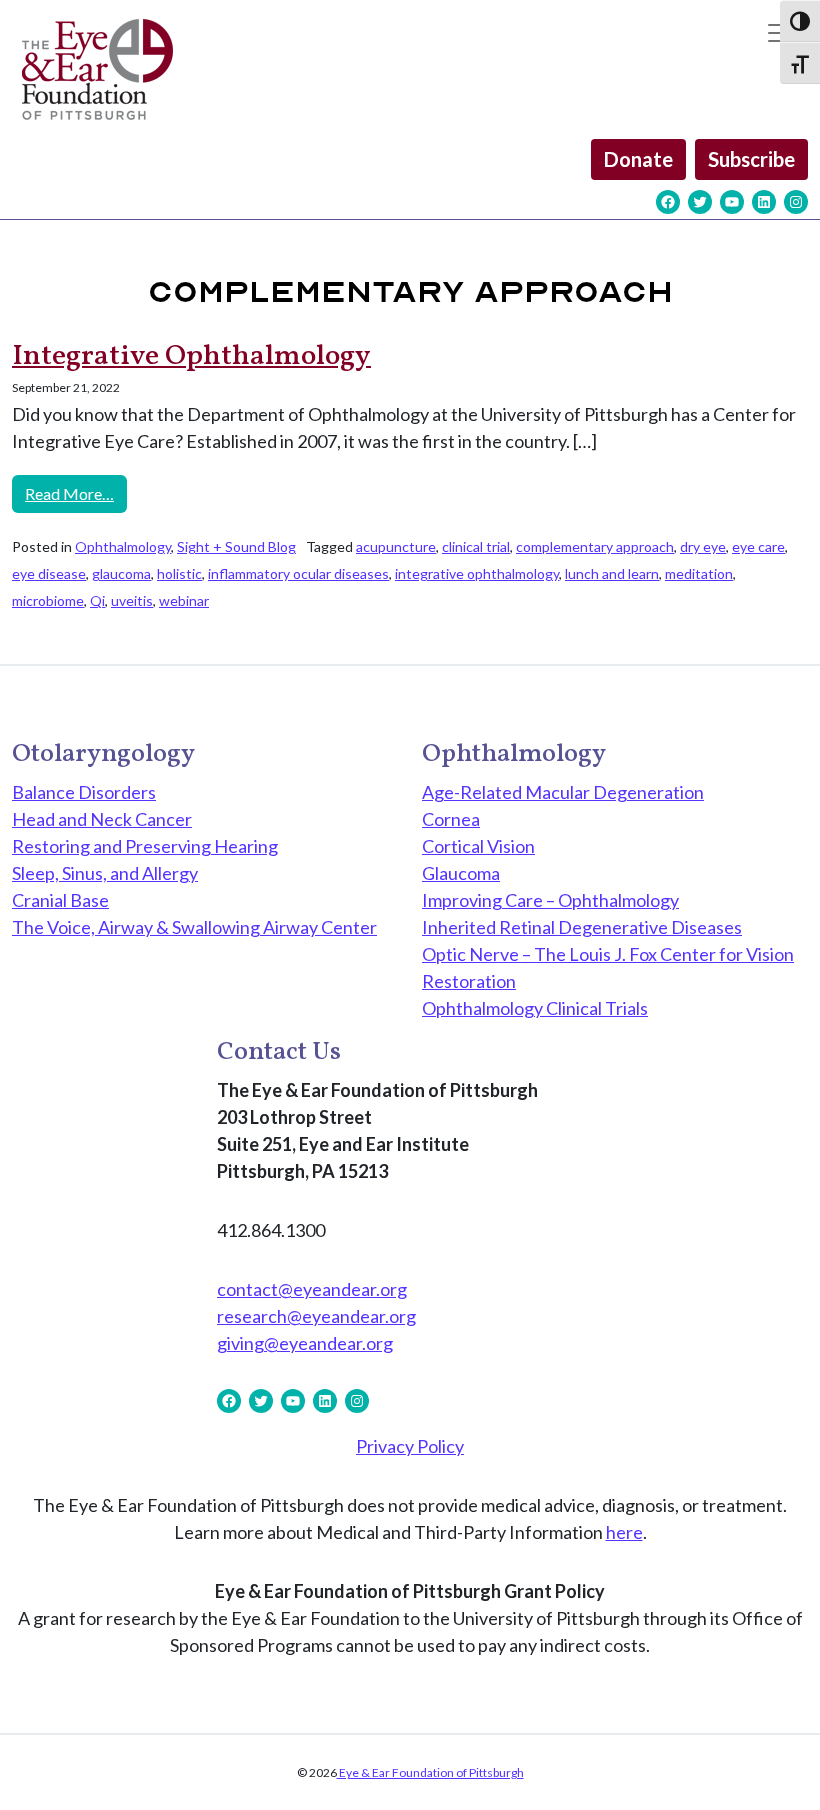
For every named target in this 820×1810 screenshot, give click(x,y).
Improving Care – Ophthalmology (550, 900)
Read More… (76, 493)
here (624, 1532)
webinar (184, 600)
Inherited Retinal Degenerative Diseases (582, 927)
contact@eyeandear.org (312, 1289)
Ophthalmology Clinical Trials (535, 1008)
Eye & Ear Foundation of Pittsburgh (430, 1772)
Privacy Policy (410, 1446)
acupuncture (396, 546)
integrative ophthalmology (477, 573)
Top (772, 1762)
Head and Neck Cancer (102, 819)
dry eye (703, 546)
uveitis (132, 600)
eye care (758, 546)
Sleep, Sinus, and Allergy (105, 873)
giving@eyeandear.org (305, 1343)
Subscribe (751, 159)
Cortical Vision (478, 846)
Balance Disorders (84, 792)
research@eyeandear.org (316, 1316)
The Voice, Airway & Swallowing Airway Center (194, 927)
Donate (638, 159)
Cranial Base (60, 900)
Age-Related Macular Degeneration (563, 792)
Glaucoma (461, 873)
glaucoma (121, 573)
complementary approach (595, 546)
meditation (699, 573)
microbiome (48, 600)
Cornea (451, 819)
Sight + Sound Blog (236, 546)
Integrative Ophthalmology (191, 357)
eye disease (49, 573)
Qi (97, 600)
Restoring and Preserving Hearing (145, 846)
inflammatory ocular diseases (298, 573)
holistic (179, 573)
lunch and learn (612, 573)
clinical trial (476, 546)
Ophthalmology (123, 546)
